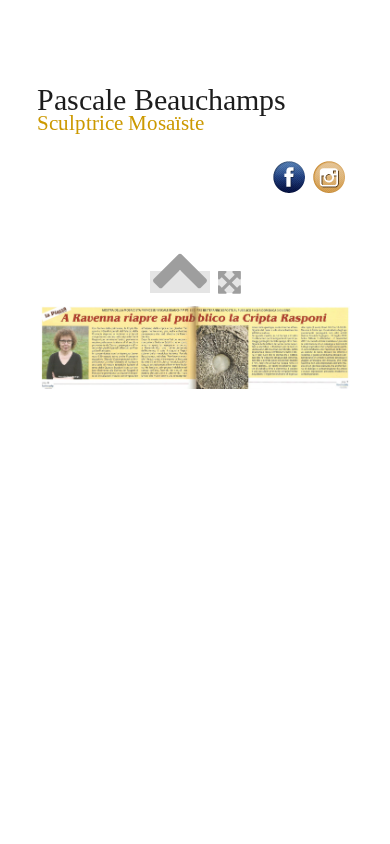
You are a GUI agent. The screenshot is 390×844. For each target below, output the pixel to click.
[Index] (180, 282)
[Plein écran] (229, 282)
